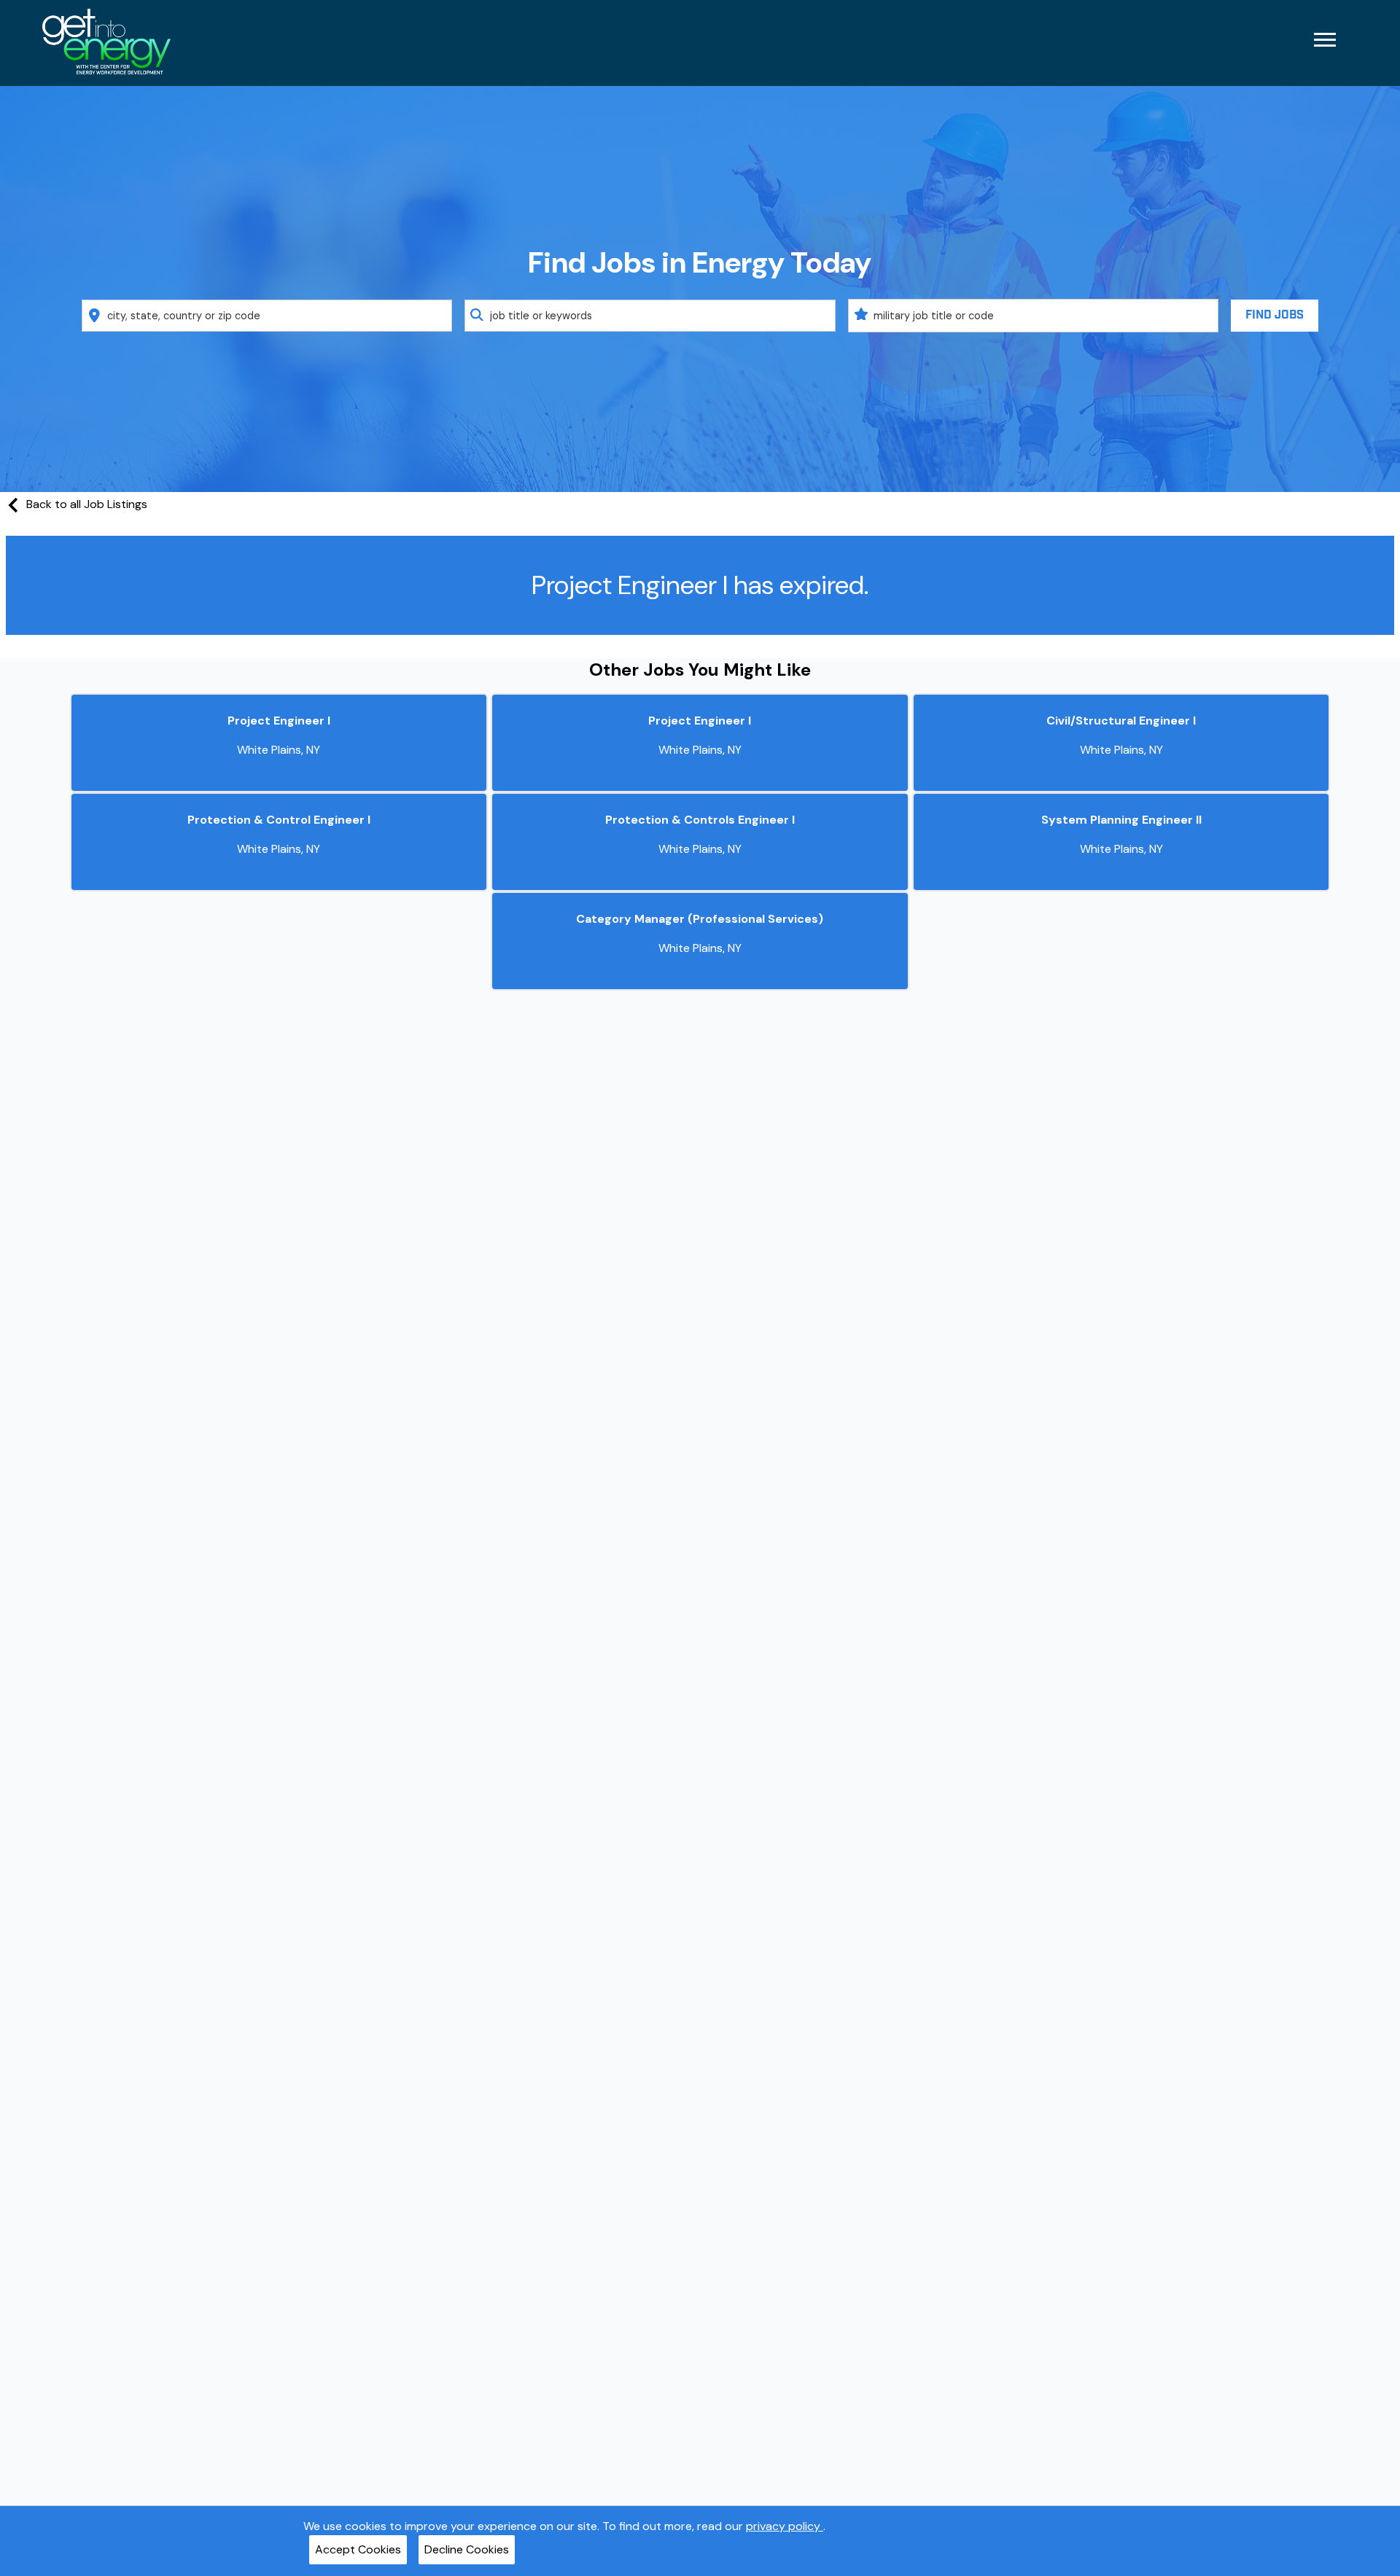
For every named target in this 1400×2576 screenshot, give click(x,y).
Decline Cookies (467, 2549)
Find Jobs (1275, 315)
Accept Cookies (358, 2549)
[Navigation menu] (1325, 40)
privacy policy (785, 2526)
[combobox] (267, 316)
